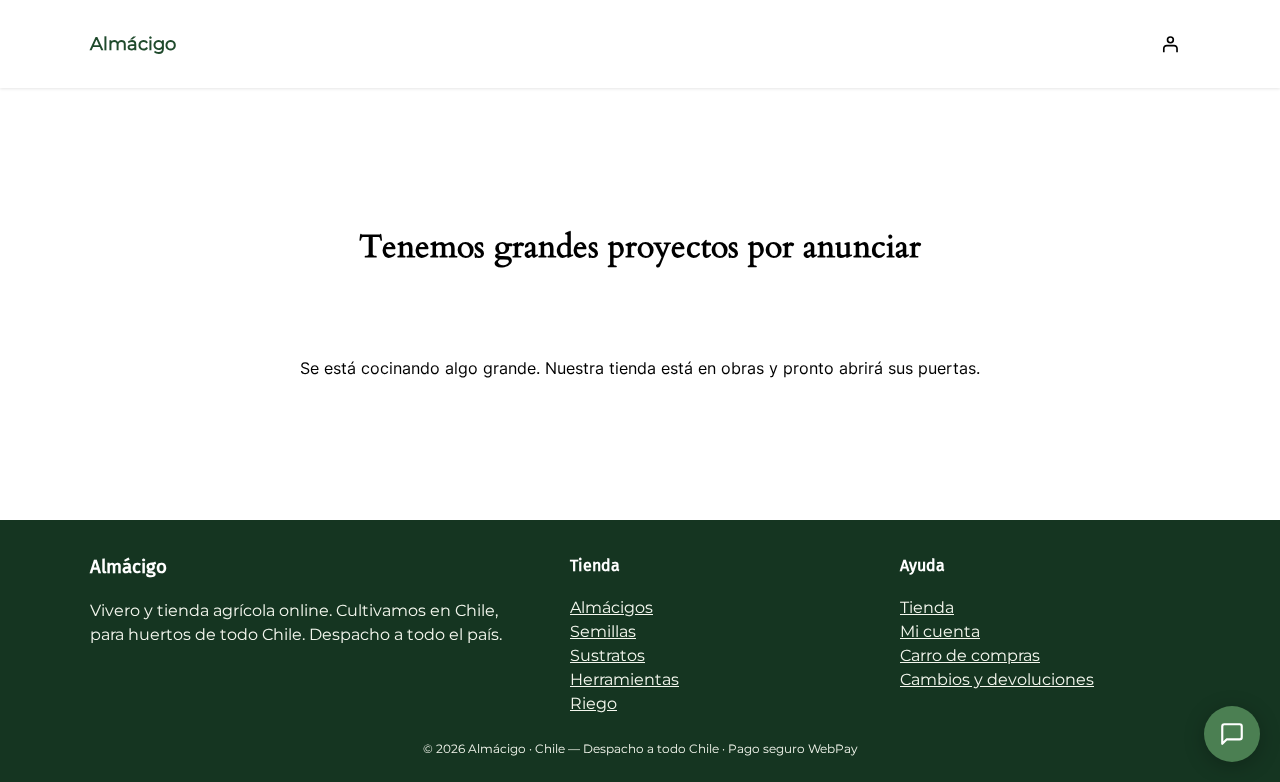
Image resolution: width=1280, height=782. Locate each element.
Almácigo (133, 44)
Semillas (603, 631)
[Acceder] (1170, 44)
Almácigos (611, 607)
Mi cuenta (940, 631)
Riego (593, 703)
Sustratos (607, 655)
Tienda (927, 607)
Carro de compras (970, 655)
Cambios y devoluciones (997, 679)
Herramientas (624, 679)
